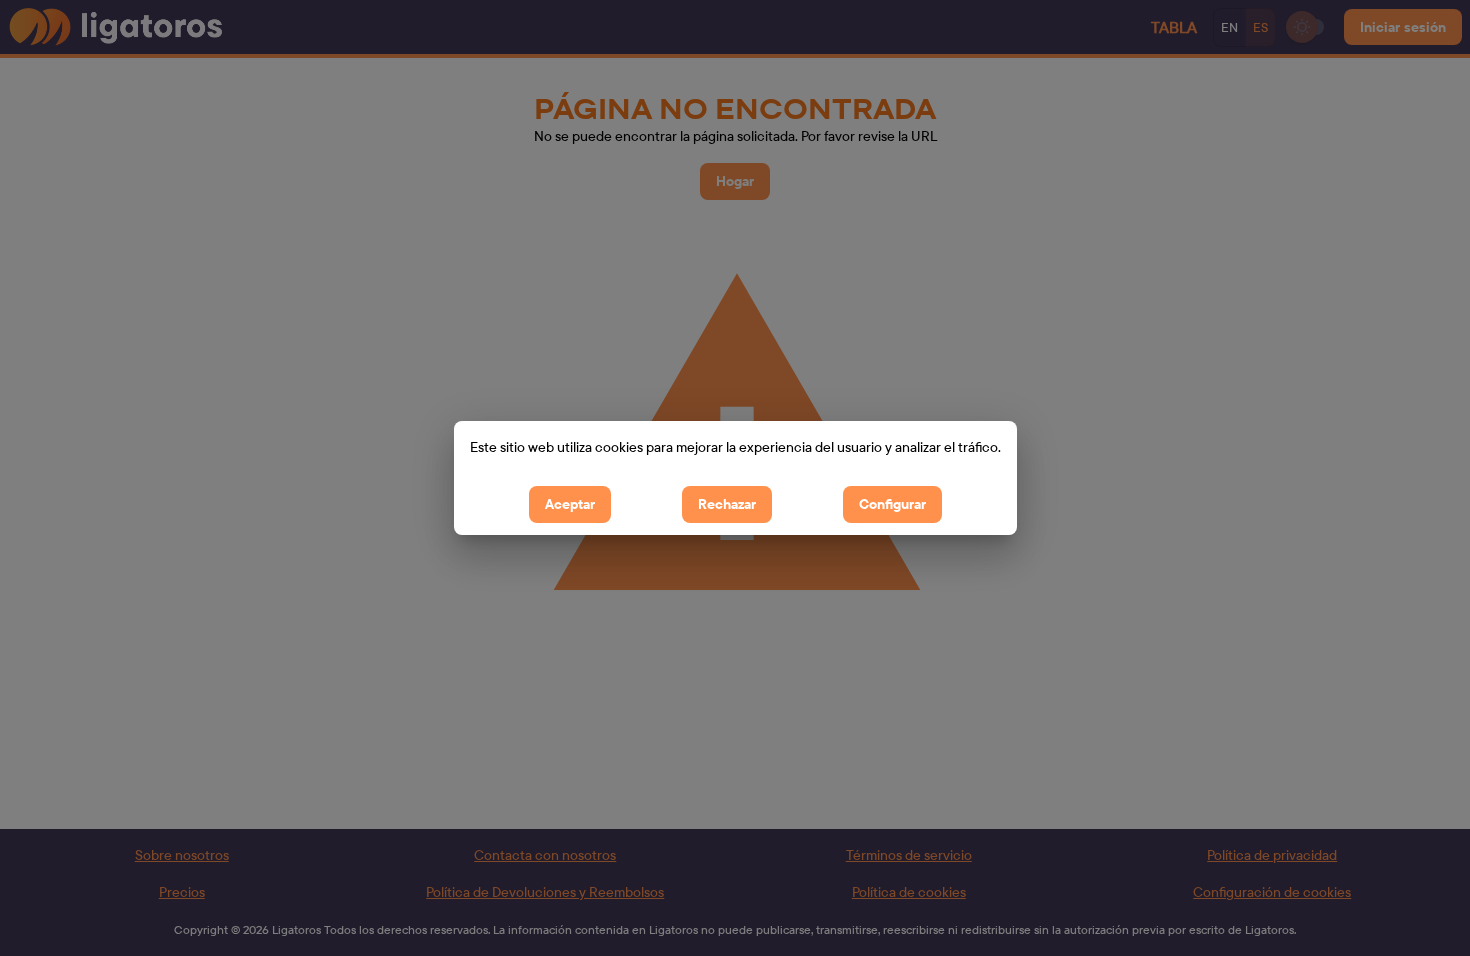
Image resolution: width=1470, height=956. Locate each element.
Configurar (892, 504)
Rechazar (727, 504)
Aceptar (570, 504)
